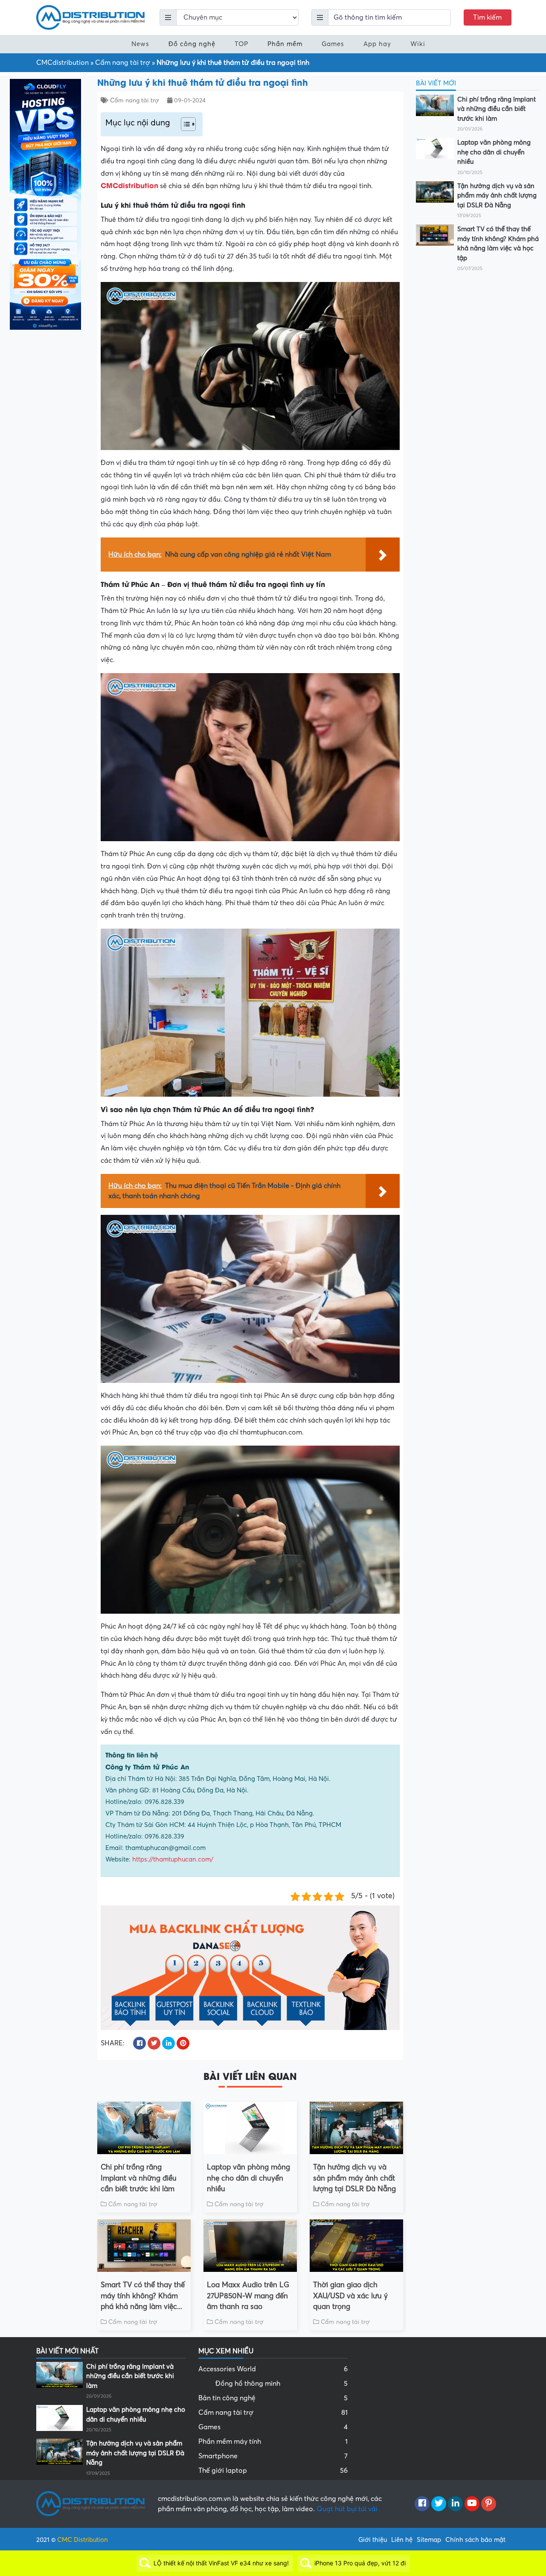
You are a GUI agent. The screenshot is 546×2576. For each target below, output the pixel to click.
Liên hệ (402, 2540)
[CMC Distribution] (91, 17)
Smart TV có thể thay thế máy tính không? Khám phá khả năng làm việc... (143, 2296)
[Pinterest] (489, 2504)
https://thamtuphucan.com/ (173, 1859)
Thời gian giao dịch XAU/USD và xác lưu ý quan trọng (350, 2296)
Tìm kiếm (487, 17)
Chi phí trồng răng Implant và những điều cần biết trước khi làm (139, 2178)
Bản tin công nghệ (273, 2398)
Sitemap (429, 2540)
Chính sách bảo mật (475, 2540)
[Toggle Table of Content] (184, 124)
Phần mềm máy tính (273, 2442)
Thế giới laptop (273, 2471)
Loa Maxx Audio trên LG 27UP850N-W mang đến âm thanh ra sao (248, 2296)
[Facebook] (422, 2504)
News (140, 44)
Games (333, 44)
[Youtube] (472, 2504)
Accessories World (273, 2369)
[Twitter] (439, 2504)
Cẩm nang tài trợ (123, 63)
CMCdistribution (62, 63)
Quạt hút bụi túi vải (347, 2509)
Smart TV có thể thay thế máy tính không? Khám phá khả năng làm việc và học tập (498, 244)
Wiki (418, 44)
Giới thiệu (373, 2540)
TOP (241, 44)
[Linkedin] (455, 2504)
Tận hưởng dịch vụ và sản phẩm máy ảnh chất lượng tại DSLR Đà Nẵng (354, 2178)
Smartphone (273, 2456)
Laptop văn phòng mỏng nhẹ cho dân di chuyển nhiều (248, 2178)
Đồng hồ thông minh (282, 2384)
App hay (377, 44)
